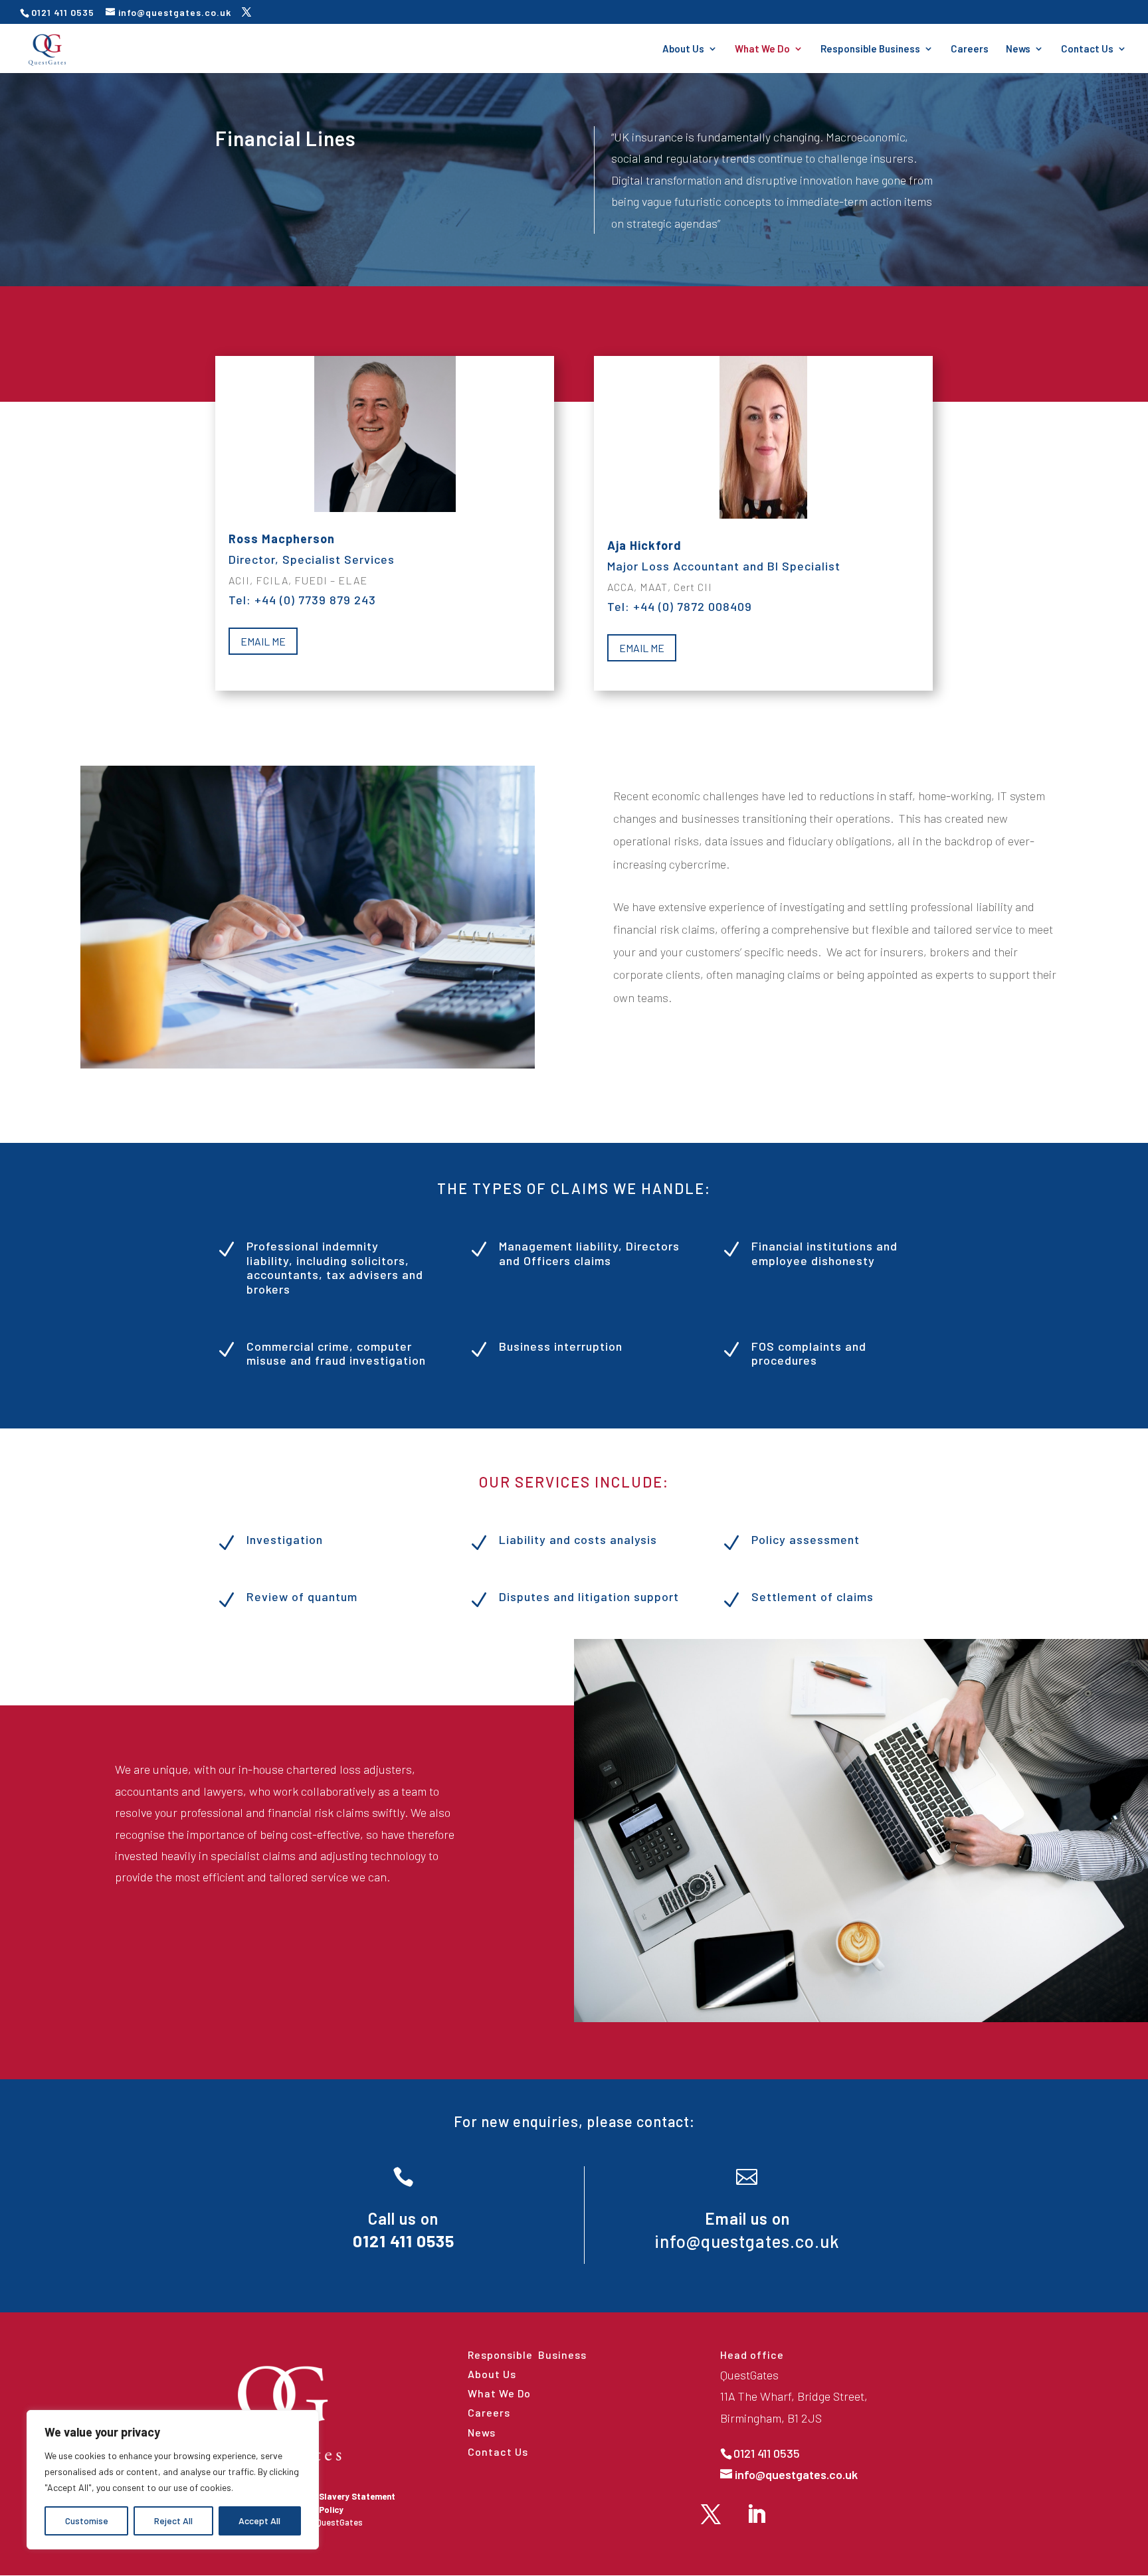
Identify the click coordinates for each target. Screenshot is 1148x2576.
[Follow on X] (711, 2514)
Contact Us (1087, 49)
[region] (173, 2480)
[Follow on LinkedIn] (756, 2514)
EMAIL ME (263, 641)
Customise (87, 2521)
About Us (683, 49)
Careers (970, 49)
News (1018, 49)
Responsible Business (870, 49)
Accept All (259, 2521)
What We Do (762, 49)
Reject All (173, 2521)
